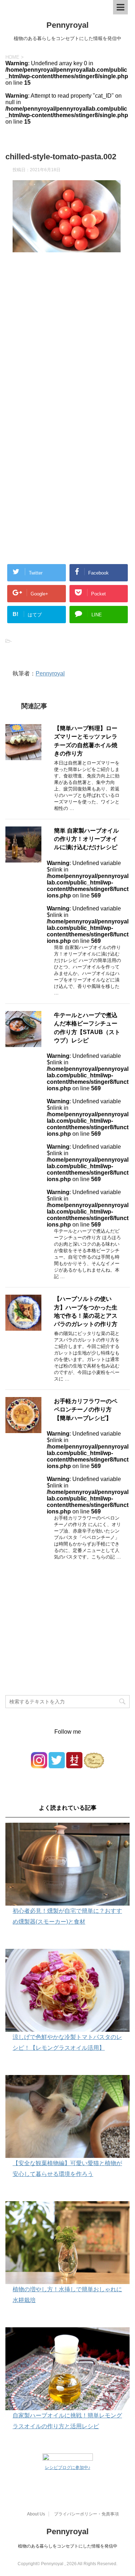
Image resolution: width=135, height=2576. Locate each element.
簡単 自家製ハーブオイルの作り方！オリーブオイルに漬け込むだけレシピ (86, 839)
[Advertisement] (67, 349)
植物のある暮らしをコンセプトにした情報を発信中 (68, 2546)
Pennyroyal (67, 25)
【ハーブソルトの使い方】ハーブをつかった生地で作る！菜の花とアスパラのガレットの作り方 (86, 1311)
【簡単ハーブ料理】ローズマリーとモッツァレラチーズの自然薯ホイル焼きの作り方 (86, 741)
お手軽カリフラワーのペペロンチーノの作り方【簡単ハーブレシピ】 (86, 1410)
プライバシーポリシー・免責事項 (86, 2514)
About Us (36, 2514)
